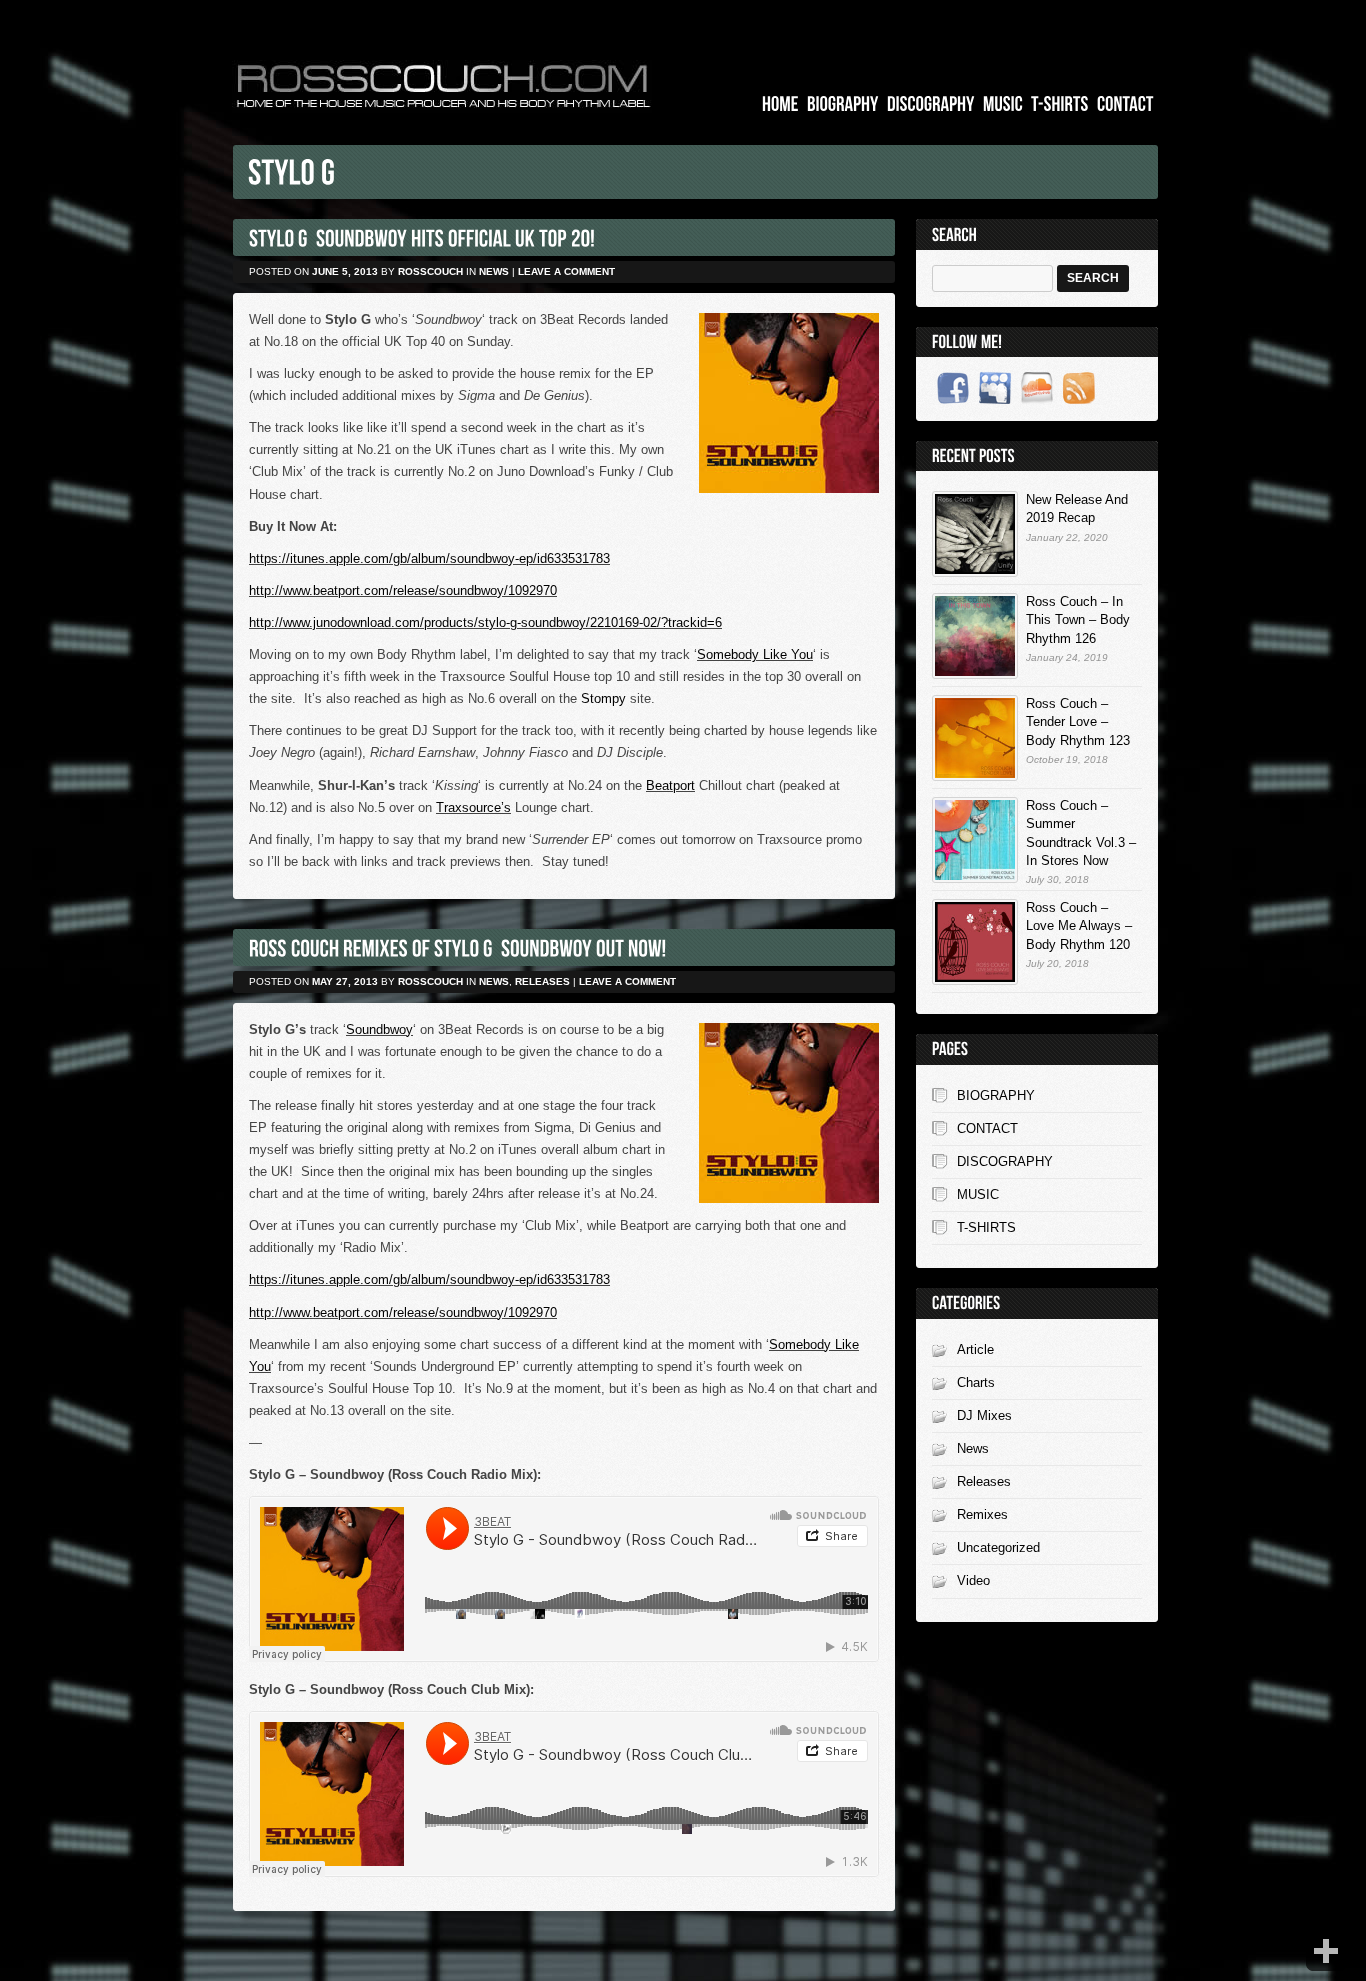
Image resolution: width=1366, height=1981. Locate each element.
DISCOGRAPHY (1005, 1161)
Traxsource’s (473, 807)
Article (975, 1349)
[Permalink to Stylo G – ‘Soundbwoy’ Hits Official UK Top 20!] (422, 237)
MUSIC (978, 1194)
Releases (542, 981)
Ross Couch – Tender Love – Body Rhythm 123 (1078, 721)
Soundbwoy (379, 1029)
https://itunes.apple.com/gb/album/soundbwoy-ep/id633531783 (429, 558)
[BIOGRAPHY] (843, 104)
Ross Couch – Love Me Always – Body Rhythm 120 (1079, 925)
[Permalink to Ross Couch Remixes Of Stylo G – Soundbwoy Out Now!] (458, 947)
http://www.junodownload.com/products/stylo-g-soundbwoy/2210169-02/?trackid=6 (485, 622)
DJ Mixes (984, 1415)
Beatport (670, 785)
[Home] (780, 104)
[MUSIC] (1003, 104)
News (494, 271)
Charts (976, 1382)
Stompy (603, 698)
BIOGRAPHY (996, 1095)
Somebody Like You (755, 654)
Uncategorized (998, 1547)
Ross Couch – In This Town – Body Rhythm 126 (1078, 619)
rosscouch (430, 271)
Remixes (982, 1514)
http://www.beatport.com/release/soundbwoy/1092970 (403, 590)
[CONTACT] (1125, 104)
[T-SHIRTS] (1060, 104)
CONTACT (987, 1128)
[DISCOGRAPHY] (931, 104)
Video (973, 1580)
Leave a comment (566, 271)
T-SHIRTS (986, 1227)
